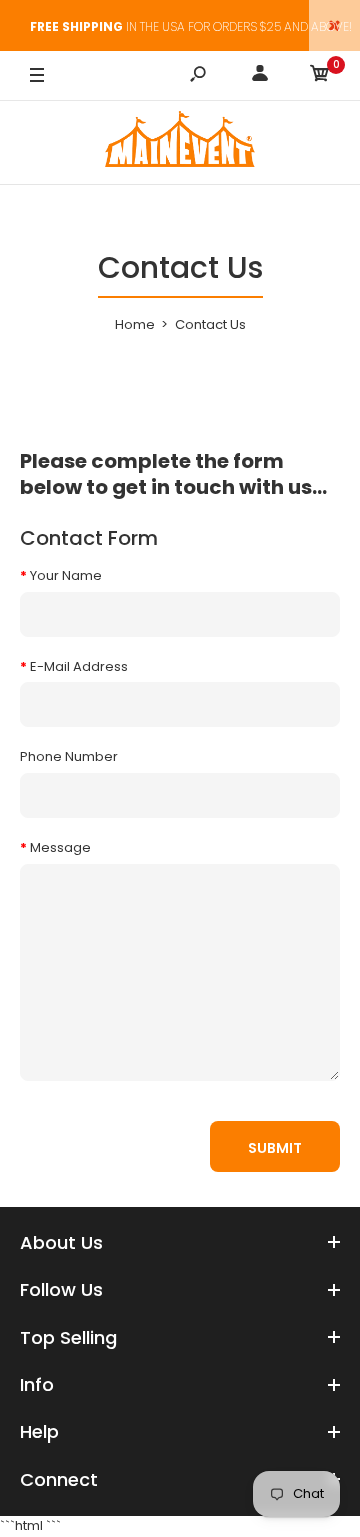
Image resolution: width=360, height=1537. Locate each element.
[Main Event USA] (180, 142)
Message (60, 847)
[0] (320, 76)
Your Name (66, 575)
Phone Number (69, 756)
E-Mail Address (79, 666)
